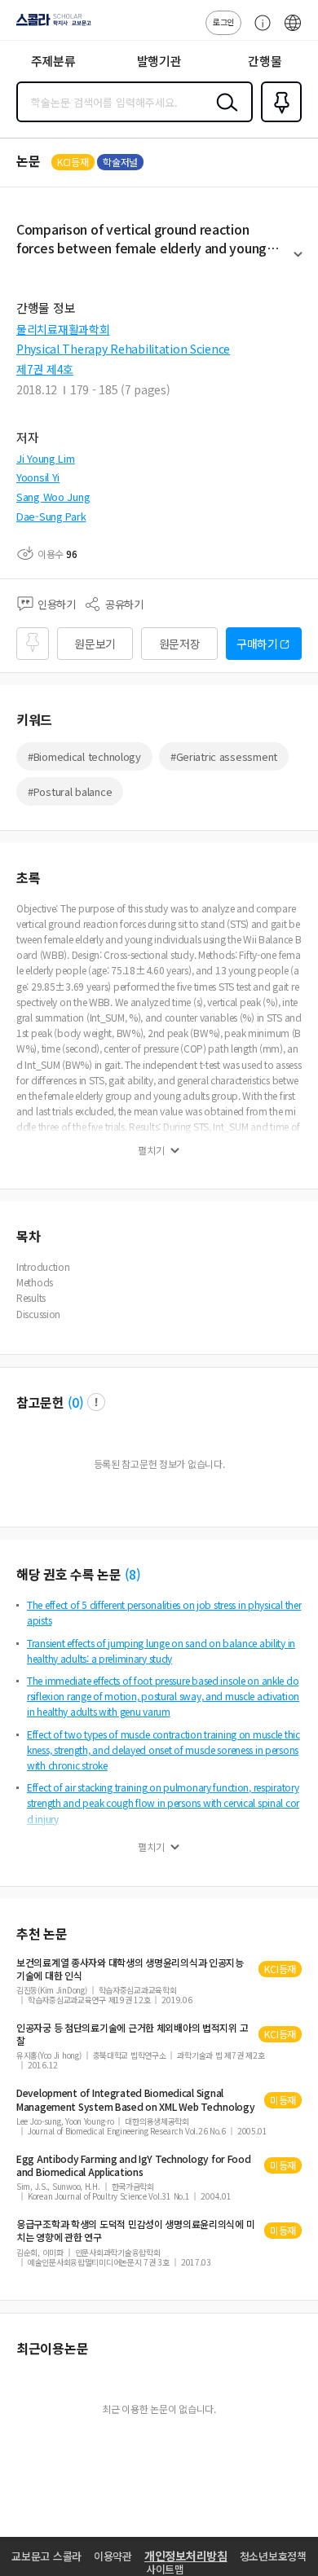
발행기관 (159, 61)
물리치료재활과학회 (63, 329)
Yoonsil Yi (38, 477)
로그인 (223, 22)
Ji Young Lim (46, 458)
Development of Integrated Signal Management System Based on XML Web (135, 2099)
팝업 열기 (96, 1402)
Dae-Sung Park (51, 516)
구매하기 (257, 644)
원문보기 (95, 644)
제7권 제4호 (45, 369)
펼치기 (298, 262)
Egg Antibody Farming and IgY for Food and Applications (134, 2165)
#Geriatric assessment (224, 756)
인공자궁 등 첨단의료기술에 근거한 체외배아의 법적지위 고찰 (132, 2034)
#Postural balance (70, 791)
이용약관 (113, 2556)
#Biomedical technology (84, 756)
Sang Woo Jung (53, 497)
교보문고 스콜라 (46, 2556)
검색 (223, 115)
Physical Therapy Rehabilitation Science (123, 349)
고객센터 (258, 31)
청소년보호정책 (273, 2556)
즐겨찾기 (278, 121)
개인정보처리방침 (186, 2556)
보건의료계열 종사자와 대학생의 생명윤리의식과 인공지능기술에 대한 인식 (130, 1969)
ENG (293, 31)
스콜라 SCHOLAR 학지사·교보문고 (51, 25)
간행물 (265, 61)
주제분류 (53, 61)
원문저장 (180, 644)
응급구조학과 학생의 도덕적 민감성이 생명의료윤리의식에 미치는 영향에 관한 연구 (135, 2231)
